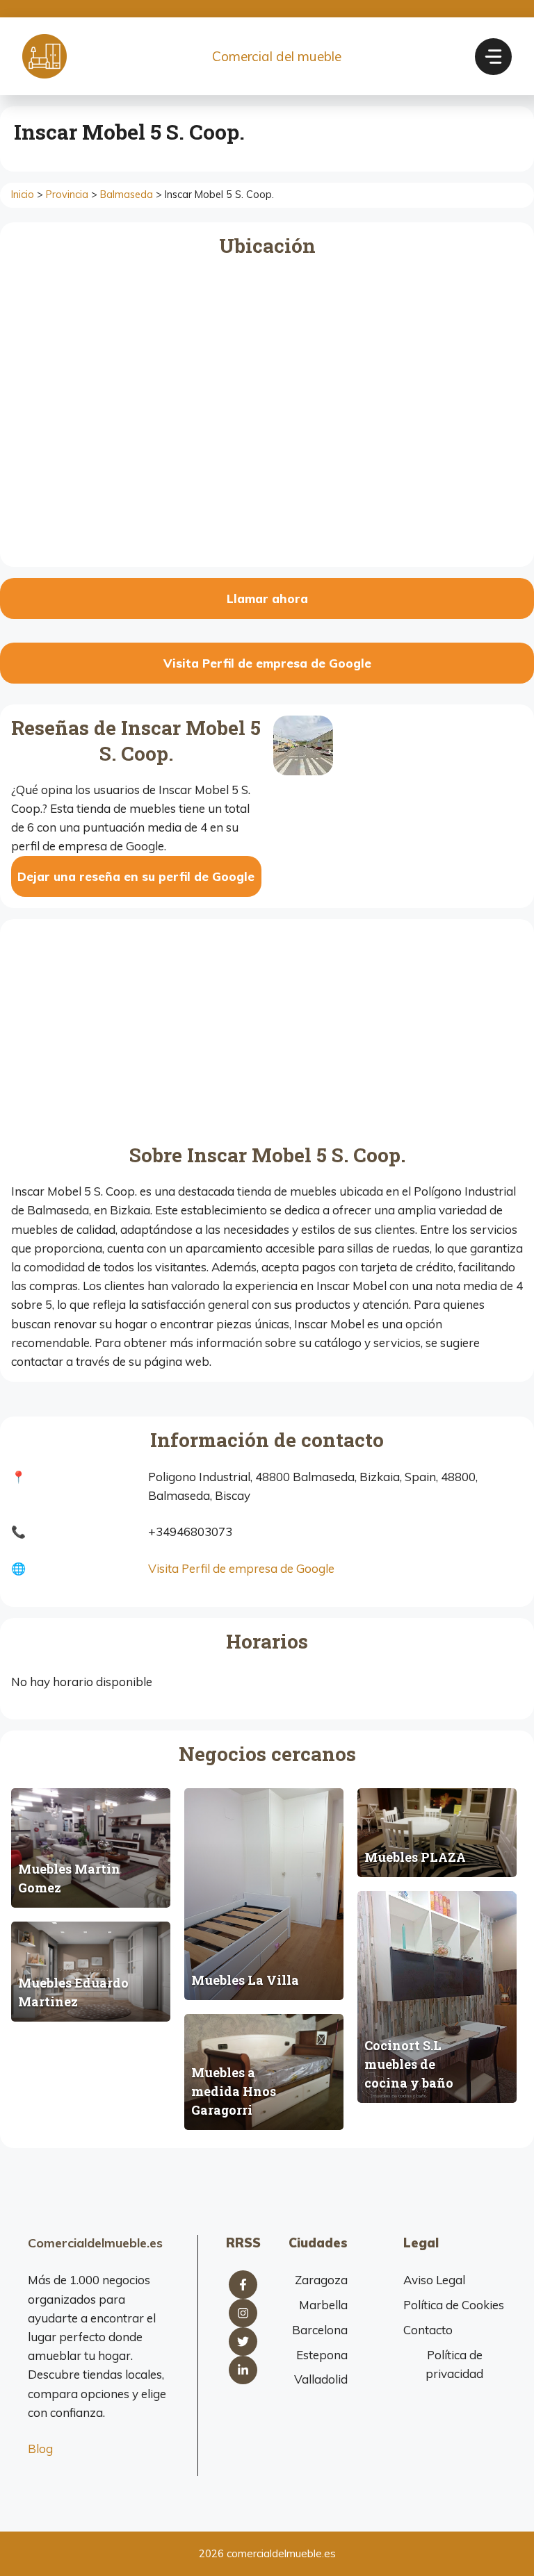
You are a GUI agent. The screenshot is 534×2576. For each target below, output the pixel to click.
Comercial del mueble (277, 56)
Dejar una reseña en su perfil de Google (136, 876)
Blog (40, 2449)
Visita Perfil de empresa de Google (267, 663)
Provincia (67, 195)
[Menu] (493, 57)
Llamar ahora (267, 598)
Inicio (23, 195)
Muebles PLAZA (415, 1857)
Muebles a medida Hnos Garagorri (234, 2091)
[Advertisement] (267, 1034)
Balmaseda (127, 195)
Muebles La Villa (245, 1980)
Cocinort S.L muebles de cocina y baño (409, 2064)
